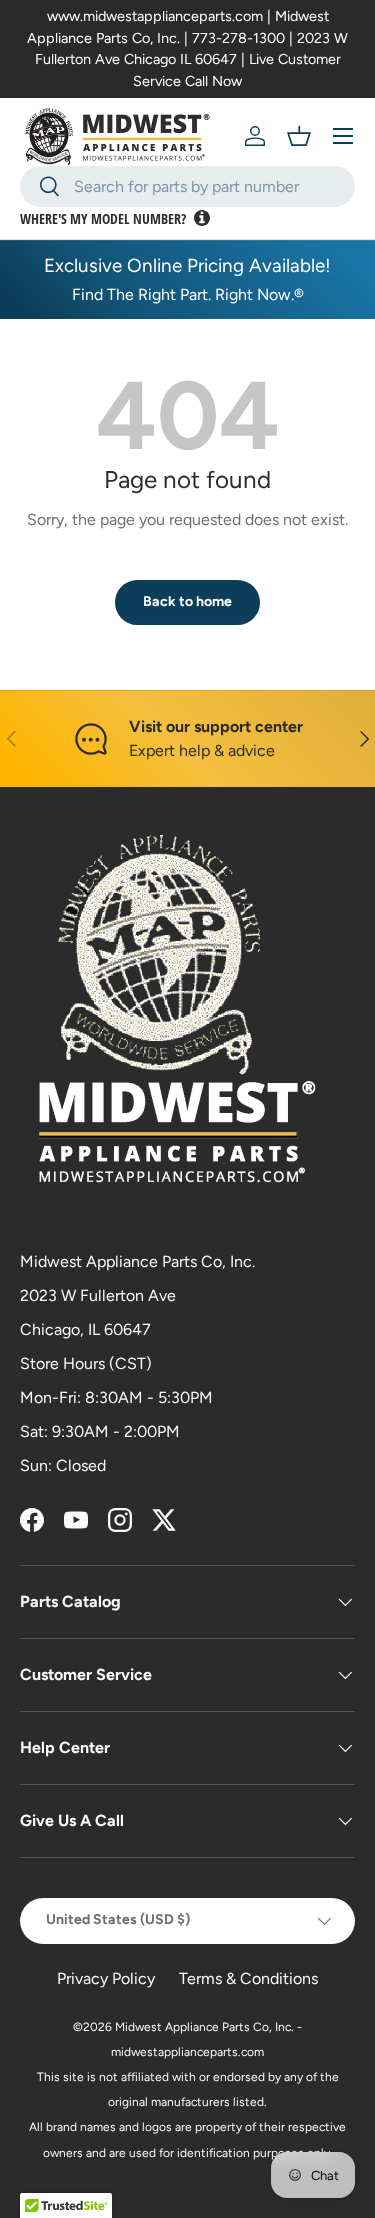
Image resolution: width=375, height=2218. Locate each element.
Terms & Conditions (248, 1978)
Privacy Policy (106, 1978)
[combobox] (187, 186)
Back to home (187, 601)
